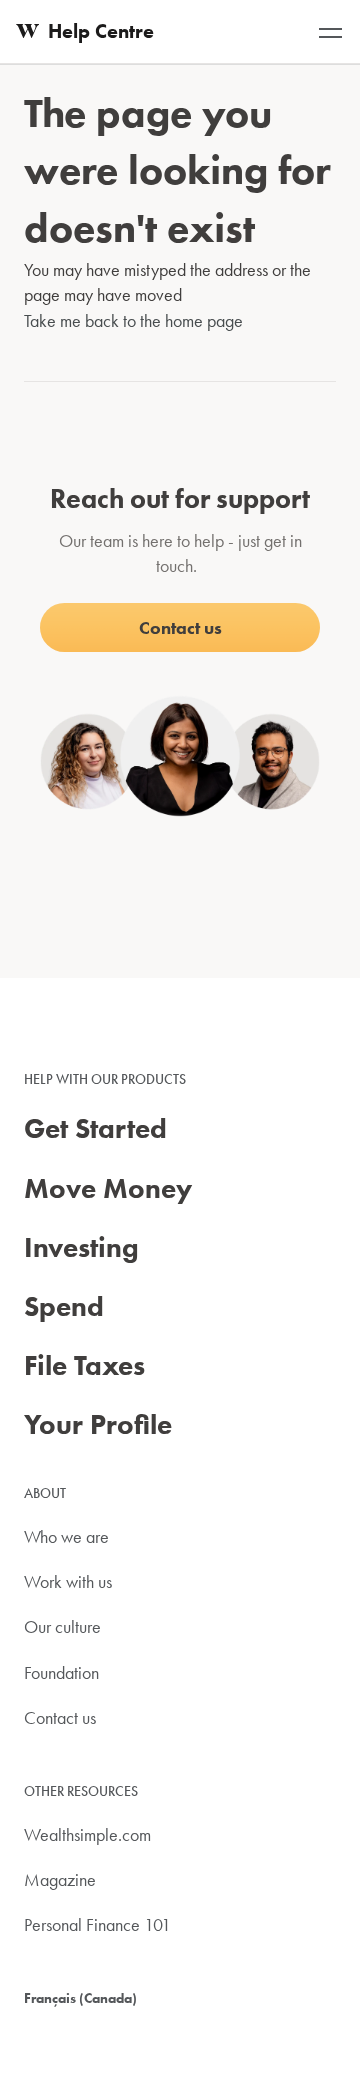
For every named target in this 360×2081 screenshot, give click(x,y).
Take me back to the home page (133, 320)
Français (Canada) (80, 1998)
